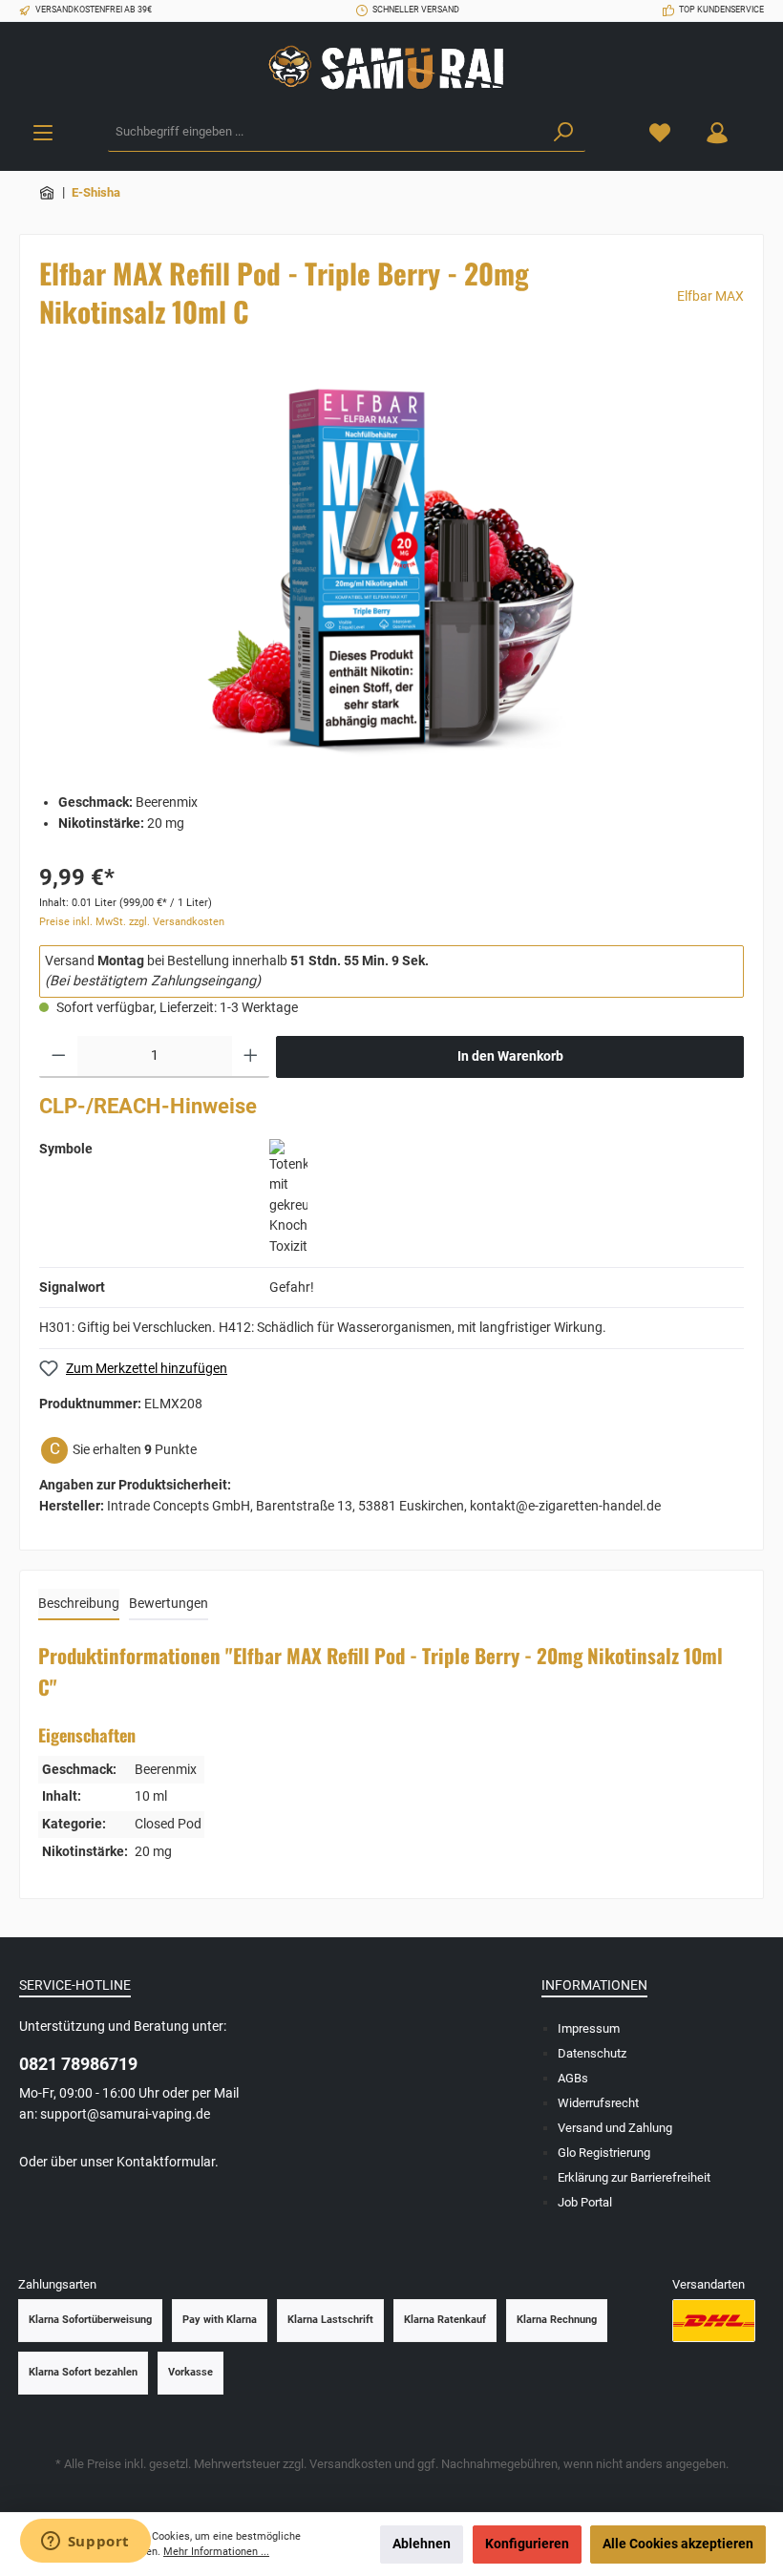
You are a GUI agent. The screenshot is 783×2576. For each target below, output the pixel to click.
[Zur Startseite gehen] (391, 67)
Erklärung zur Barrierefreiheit (634, 2177)
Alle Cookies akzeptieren (678, 2544)
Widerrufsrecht (598, 2103)
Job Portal (585, 2202)
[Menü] (43, 132)
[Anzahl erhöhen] (251, 1057)
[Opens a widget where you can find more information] (85, 2543)
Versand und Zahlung (615, 2128)
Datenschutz (592, 2053)
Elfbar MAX (710, 296)
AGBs (573, 2078)
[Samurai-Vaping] (48, 192)
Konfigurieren (527, 2544)
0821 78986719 (78, 2064)
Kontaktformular (166, 2162)
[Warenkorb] (757, 123)
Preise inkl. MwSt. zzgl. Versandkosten (132, 922)
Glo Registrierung (604, 2153)
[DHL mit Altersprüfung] (714, 2321)
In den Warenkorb (510, 1056)
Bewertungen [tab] (169, 1604)
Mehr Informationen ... (216, 2552)
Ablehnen (422, 2544)
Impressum (589, 2028)
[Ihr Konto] (717, 132)
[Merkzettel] (660, 132)
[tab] (79, 1605)
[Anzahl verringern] (59, 1057)
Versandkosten (350, 2464)
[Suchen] (563, 133)
